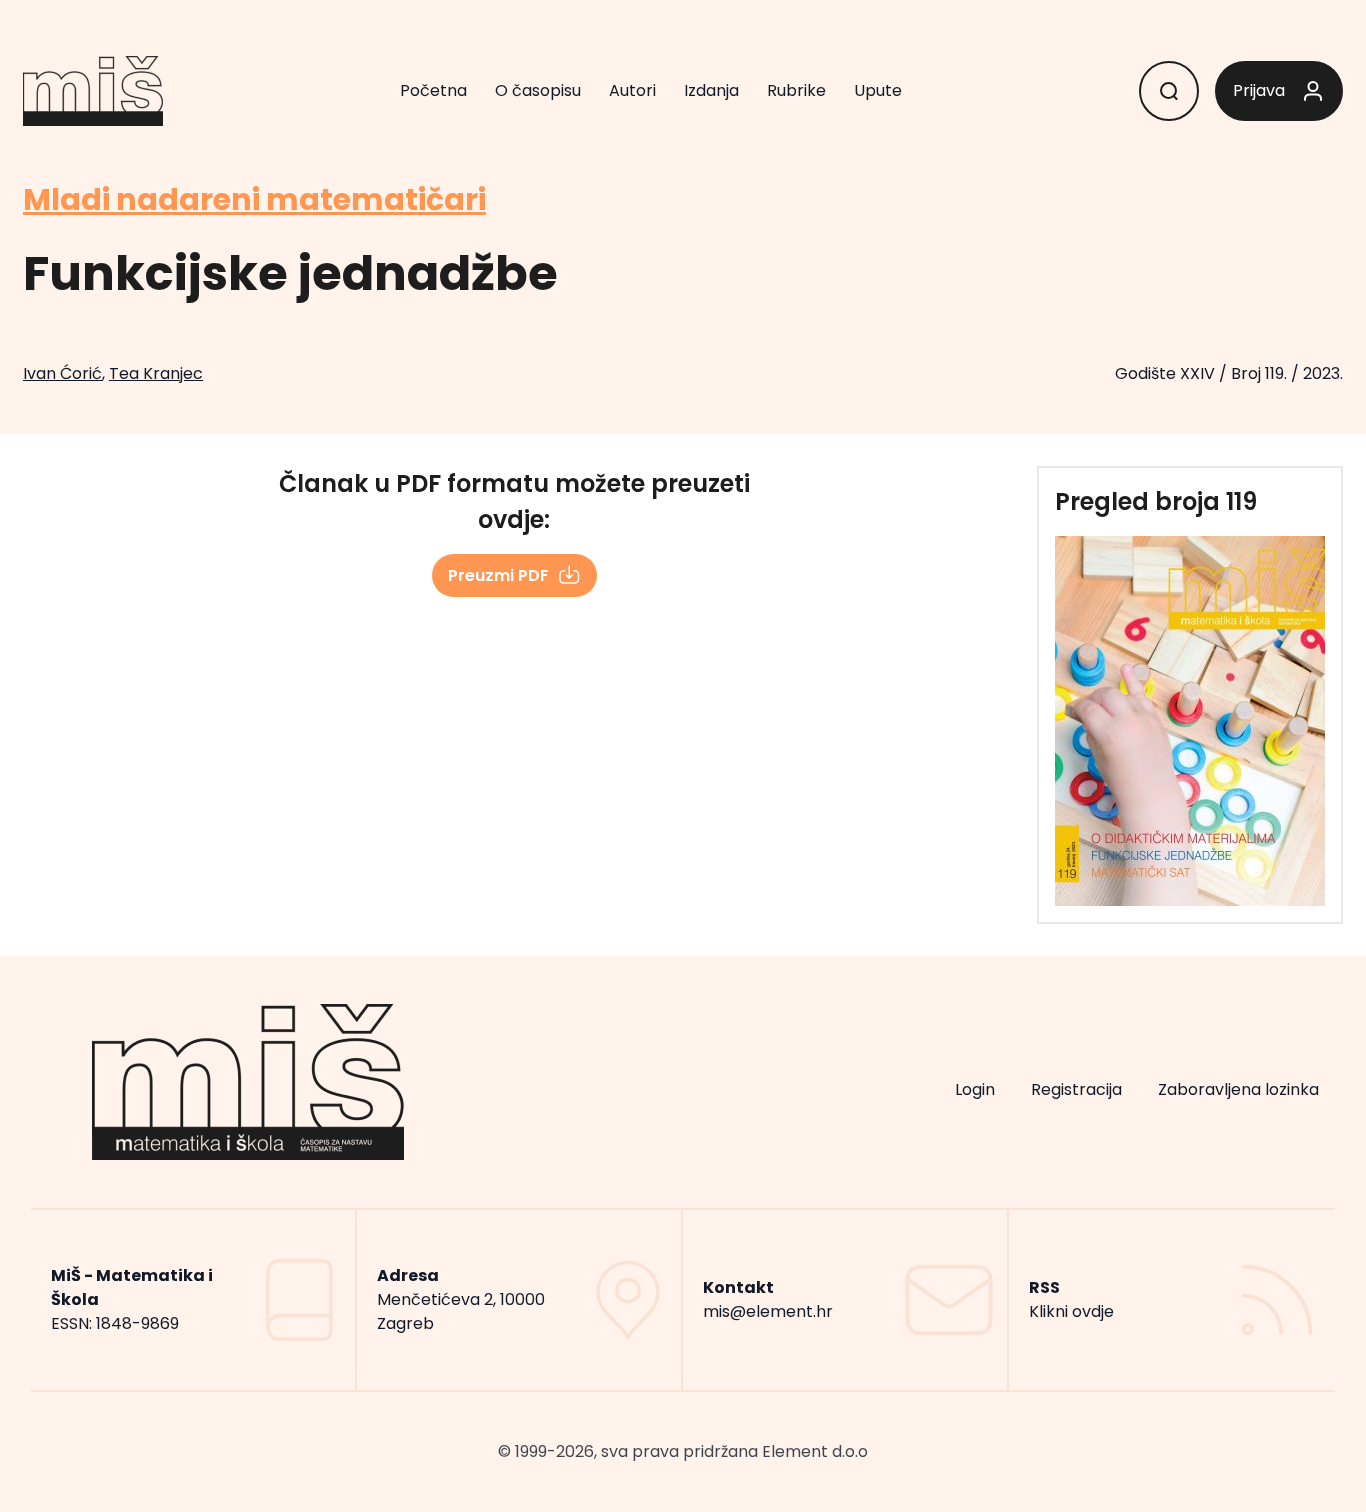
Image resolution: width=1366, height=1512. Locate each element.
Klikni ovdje (1071, 1311)
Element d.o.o (815, 1451)
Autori (632, 90)
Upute (878, 90)
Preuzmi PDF (498, 575)
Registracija (1076, 1089)
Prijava (1259, 90)
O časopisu (538, 90)
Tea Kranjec (156, 373)
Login (975, 1089)
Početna (433, 90)
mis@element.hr (768, 1311)
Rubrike (796, 90)
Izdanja (711, 90)
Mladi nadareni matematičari (254, 200)
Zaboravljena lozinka (1238, 1089)
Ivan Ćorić (62, 373)
